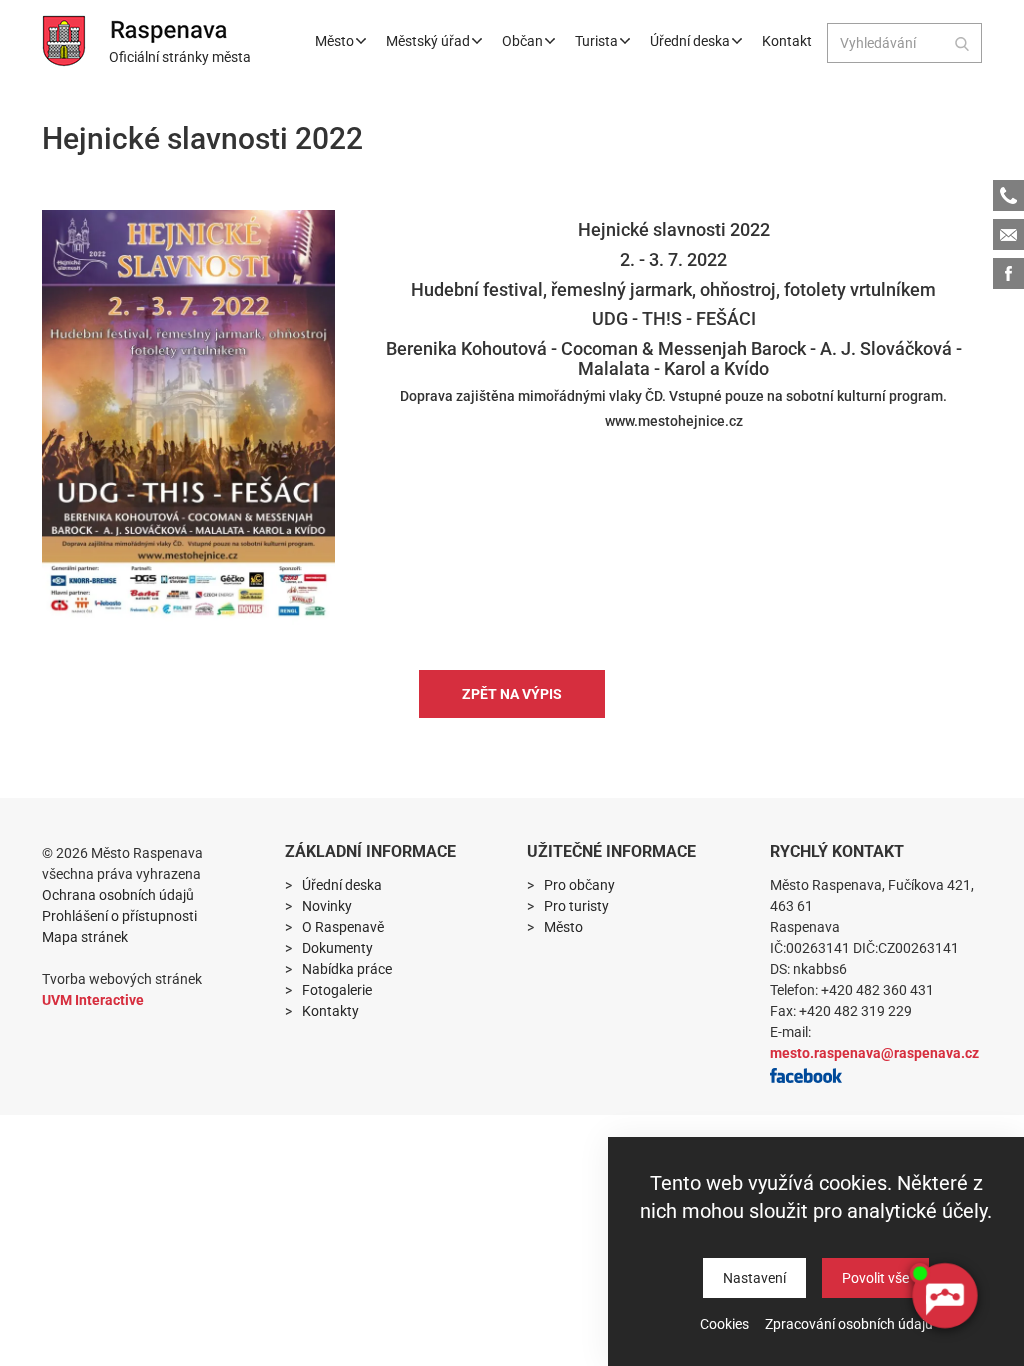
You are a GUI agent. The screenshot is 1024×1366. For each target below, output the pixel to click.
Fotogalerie (337, 990)
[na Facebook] (806, 1074)
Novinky (327, 906)
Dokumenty (337, 948)
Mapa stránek (85, 937)
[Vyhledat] (962, 43)
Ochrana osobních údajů (118, 895)
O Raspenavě (343, 927)
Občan (522, 41)
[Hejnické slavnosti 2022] (188, 417)
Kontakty (330, 1011)
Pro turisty (576, 906)
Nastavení (754, 1278)
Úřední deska (690, 41)
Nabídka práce (347, 969)
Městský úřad (428, 41)
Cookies (724, 1324)
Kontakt (787, 41)
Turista (596, 41)
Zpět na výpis (512, 694)
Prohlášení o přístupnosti (119, 916)
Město (334, 41)
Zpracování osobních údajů (849, 1324)
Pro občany (579, 885)
